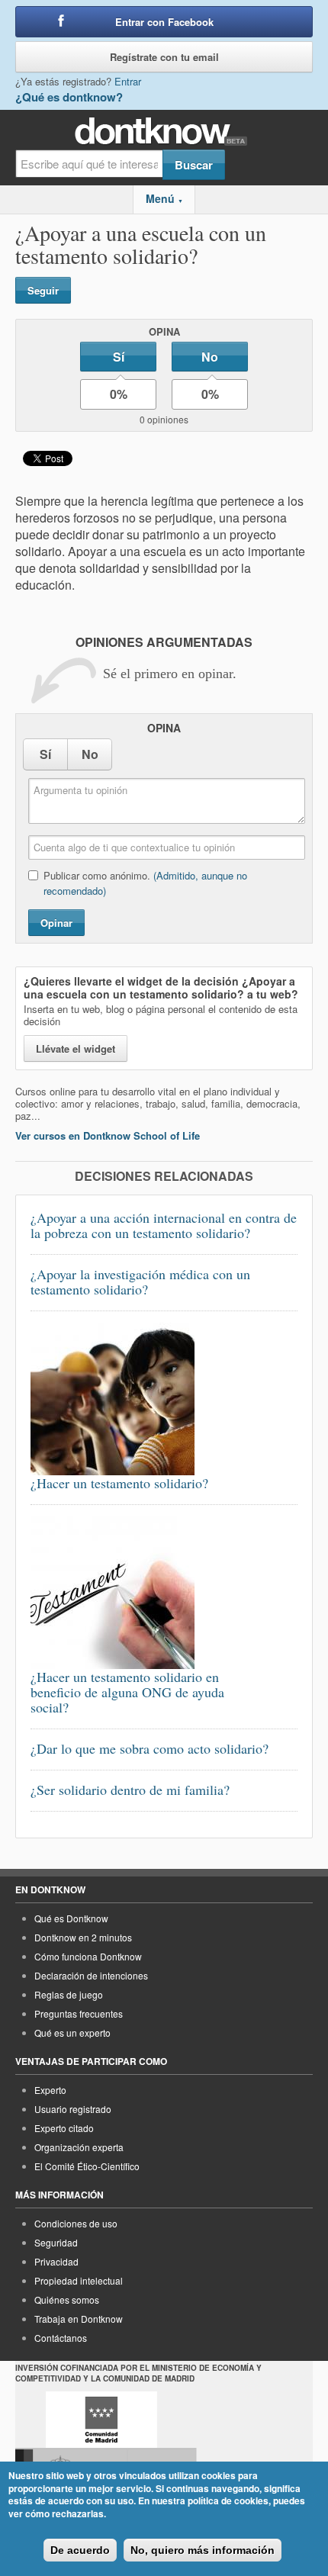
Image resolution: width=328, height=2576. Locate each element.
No (210, 357)
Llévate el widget (76, 1048)
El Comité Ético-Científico (87, 2166)
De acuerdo (80, 2550)
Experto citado (64, 2128)
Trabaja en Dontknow (79, 2319)
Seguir (43, 290)
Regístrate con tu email (164, 57)
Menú (164, 198)
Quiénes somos (67, 2299)
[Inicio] (164, 132)
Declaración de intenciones (91, 1975)
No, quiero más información (203, 2550)
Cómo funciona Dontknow (88, 1956)
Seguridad (56, 2242)
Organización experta (79, 2147)
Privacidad (56, 2261)
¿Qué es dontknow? (69, 97)
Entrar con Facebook (164, 22)
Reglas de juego (69, 1994)
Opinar (56, 923)
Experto (50, 2090)
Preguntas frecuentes (79, 2013)
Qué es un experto (72, 2032)
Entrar (128, 81)
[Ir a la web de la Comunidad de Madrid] (101, 2420)
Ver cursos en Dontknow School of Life (108, 1135)
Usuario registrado (73, 2109)
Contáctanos (61, 2338)
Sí (119, 357)
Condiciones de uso (76, 2223)
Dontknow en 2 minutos (83, 1937)
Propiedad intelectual (79, 2280)
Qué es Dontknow (71, 1918)
